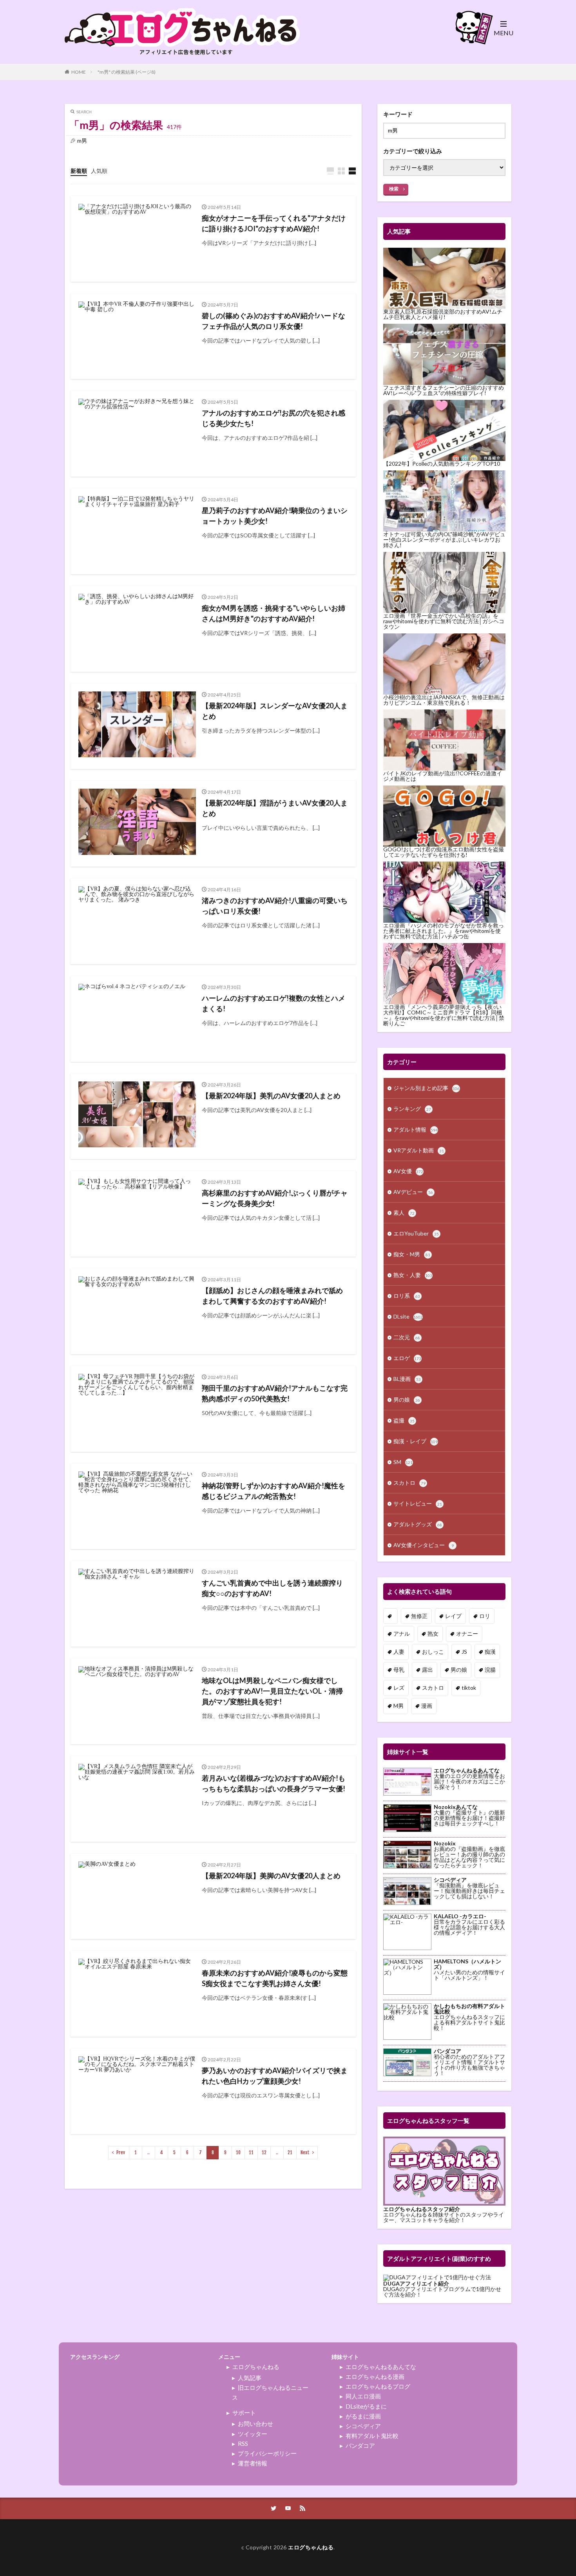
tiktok (469, 1688)
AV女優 (408, 1171)
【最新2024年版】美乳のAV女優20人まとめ (271, 1096)
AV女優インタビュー (424, 1545)
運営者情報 (253, 2463)
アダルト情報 (416, 1129)
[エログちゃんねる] (182, 59)
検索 (394, 189)
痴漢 (490, 1652)
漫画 (427, 1706)
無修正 (419, 1616)
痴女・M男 (412, 1254)
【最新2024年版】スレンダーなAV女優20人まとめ (275, 711)
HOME (79, 72)
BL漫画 (407, 1379)
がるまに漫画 (363, 2416)
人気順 (99, 171)
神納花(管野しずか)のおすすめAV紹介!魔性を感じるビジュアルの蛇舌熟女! (274, 1491)
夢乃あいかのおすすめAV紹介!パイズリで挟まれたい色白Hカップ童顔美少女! (275, 2076)
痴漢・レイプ (416, 1441)
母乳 (399, 1670)
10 (238, 2152)
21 (290, 2152)
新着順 (79, 171)
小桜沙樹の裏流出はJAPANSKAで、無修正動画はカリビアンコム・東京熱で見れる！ (444, 700)
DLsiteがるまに (366, 2406)
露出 (427, 1670)
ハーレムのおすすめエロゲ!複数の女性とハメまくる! (274, 1003)
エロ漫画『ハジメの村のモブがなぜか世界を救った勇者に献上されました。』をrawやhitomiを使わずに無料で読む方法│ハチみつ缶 (444, 931)
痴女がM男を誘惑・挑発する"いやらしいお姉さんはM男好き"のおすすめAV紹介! (274, 613)
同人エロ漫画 (363, 2396)
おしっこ (433, 1652)
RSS (243, 2444)
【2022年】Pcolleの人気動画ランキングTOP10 (442, 463)
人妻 (399, 1652)
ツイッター (253, 2434)
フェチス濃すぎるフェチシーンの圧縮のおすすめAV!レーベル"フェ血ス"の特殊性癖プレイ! (444, 390)
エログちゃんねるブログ (378, 2386)
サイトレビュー (418, 1503)
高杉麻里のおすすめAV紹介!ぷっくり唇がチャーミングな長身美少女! (275, 1198)
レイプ (453, 1616)
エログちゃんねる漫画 (375, 2376)
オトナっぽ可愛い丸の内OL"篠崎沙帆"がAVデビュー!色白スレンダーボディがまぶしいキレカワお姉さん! (444, 540)
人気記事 (250, 2378)
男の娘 (407, 1400)
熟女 (433, 1634)
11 (251, 2152)
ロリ (485, 1616)
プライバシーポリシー (267, 2453)
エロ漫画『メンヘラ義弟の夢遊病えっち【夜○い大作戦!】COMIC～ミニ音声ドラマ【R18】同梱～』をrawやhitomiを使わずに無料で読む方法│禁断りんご (444, 1015)
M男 (398, 1706)
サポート (244, 2413)
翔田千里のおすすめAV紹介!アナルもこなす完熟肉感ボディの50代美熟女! (275, 1393)
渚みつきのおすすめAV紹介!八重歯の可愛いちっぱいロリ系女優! (275, 906)
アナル (402, 1634)
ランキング (412, 1109)
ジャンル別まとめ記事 (427, 1088)
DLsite (408, 1316)
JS (464, 1652)
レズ (399, 1688)
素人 (404, 1213)
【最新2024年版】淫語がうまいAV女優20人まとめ (275, 808)
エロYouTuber (416, 1233)
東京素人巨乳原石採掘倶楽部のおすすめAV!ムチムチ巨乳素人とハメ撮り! (443, 314)
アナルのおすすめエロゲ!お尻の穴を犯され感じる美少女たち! (274, 418)
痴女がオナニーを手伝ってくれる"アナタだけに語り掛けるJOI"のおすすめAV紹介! (274, 223)
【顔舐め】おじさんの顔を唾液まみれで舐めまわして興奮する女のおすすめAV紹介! (272, 1296)
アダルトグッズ (418, 1524)
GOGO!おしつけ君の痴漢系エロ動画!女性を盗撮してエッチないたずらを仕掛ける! (444, 852)
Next (305, 2152)
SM (403, 1462)
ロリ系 (407, 1296)
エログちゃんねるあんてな (381, 2367)
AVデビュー (413, 1192)
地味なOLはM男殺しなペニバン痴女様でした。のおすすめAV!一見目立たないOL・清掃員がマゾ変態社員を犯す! (272, 1691)
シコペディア (363, 2426)
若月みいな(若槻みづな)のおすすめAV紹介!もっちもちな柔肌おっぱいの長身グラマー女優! (274, 1783)
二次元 (407, 1337)
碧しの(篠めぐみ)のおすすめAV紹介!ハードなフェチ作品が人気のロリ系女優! (274, 321)
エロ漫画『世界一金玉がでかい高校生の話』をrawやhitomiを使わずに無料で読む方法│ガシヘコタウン (444, 621)
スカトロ (409, 1483)
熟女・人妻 (413, 1275)
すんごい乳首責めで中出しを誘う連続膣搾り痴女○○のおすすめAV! (272, 1588)
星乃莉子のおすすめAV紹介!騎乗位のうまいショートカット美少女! (275, 516)
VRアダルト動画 (419, 1150)
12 (264, 2152)
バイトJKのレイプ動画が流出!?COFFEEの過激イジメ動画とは (443, 776)
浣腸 (490, 1670)
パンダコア (360, 2445)
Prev (121, 2152)
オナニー (467, 1634)
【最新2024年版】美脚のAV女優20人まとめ (271, 1876)
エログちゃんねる (256, 2367)
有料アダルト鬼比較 (372, 2436)
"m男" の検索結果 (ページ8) (127, 72)
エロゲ (407, 1358)
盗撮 (404, 1420)
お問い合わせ (255, 2424)
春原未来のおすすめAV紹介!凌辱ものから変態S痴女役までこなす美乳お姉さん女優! (275, 1978)
